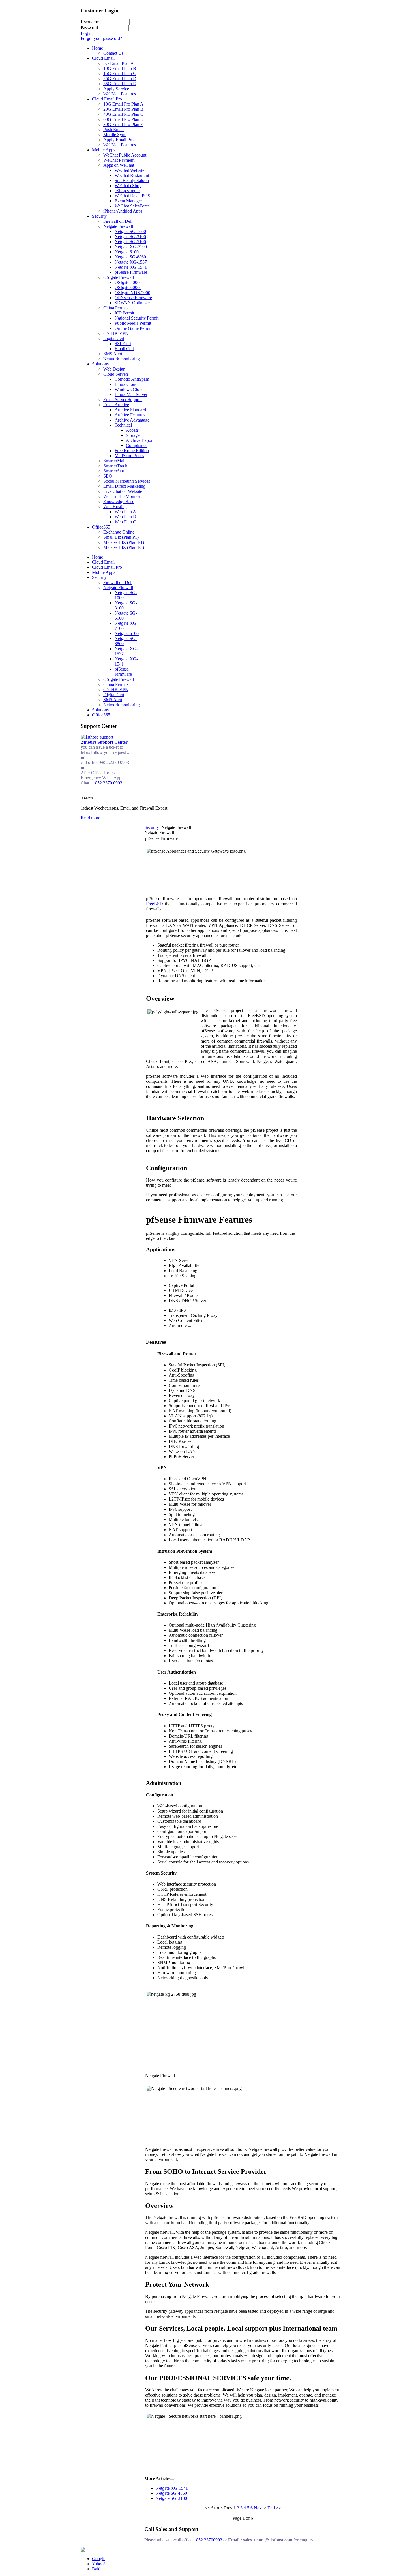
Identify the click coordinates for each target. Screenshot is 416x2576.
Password (89, 28)
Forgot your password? (101, 38)
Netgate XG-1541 (172, 2488)
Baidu (97, 2569)
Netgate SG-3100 (171, 2498)
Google (99, 2559)
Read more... (92, 818)
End (271, 2508)
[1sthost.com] (83, 2550)
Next (258, 2508)
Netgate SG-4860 (171, 2493)
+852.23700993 (208, 2540)
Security (152, 827)
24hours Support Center (104, 742)
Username (90, 22)
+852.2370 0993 (107, 783)
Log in (87, 33)
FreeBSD (155, 904)
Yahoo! (98, 2564)
